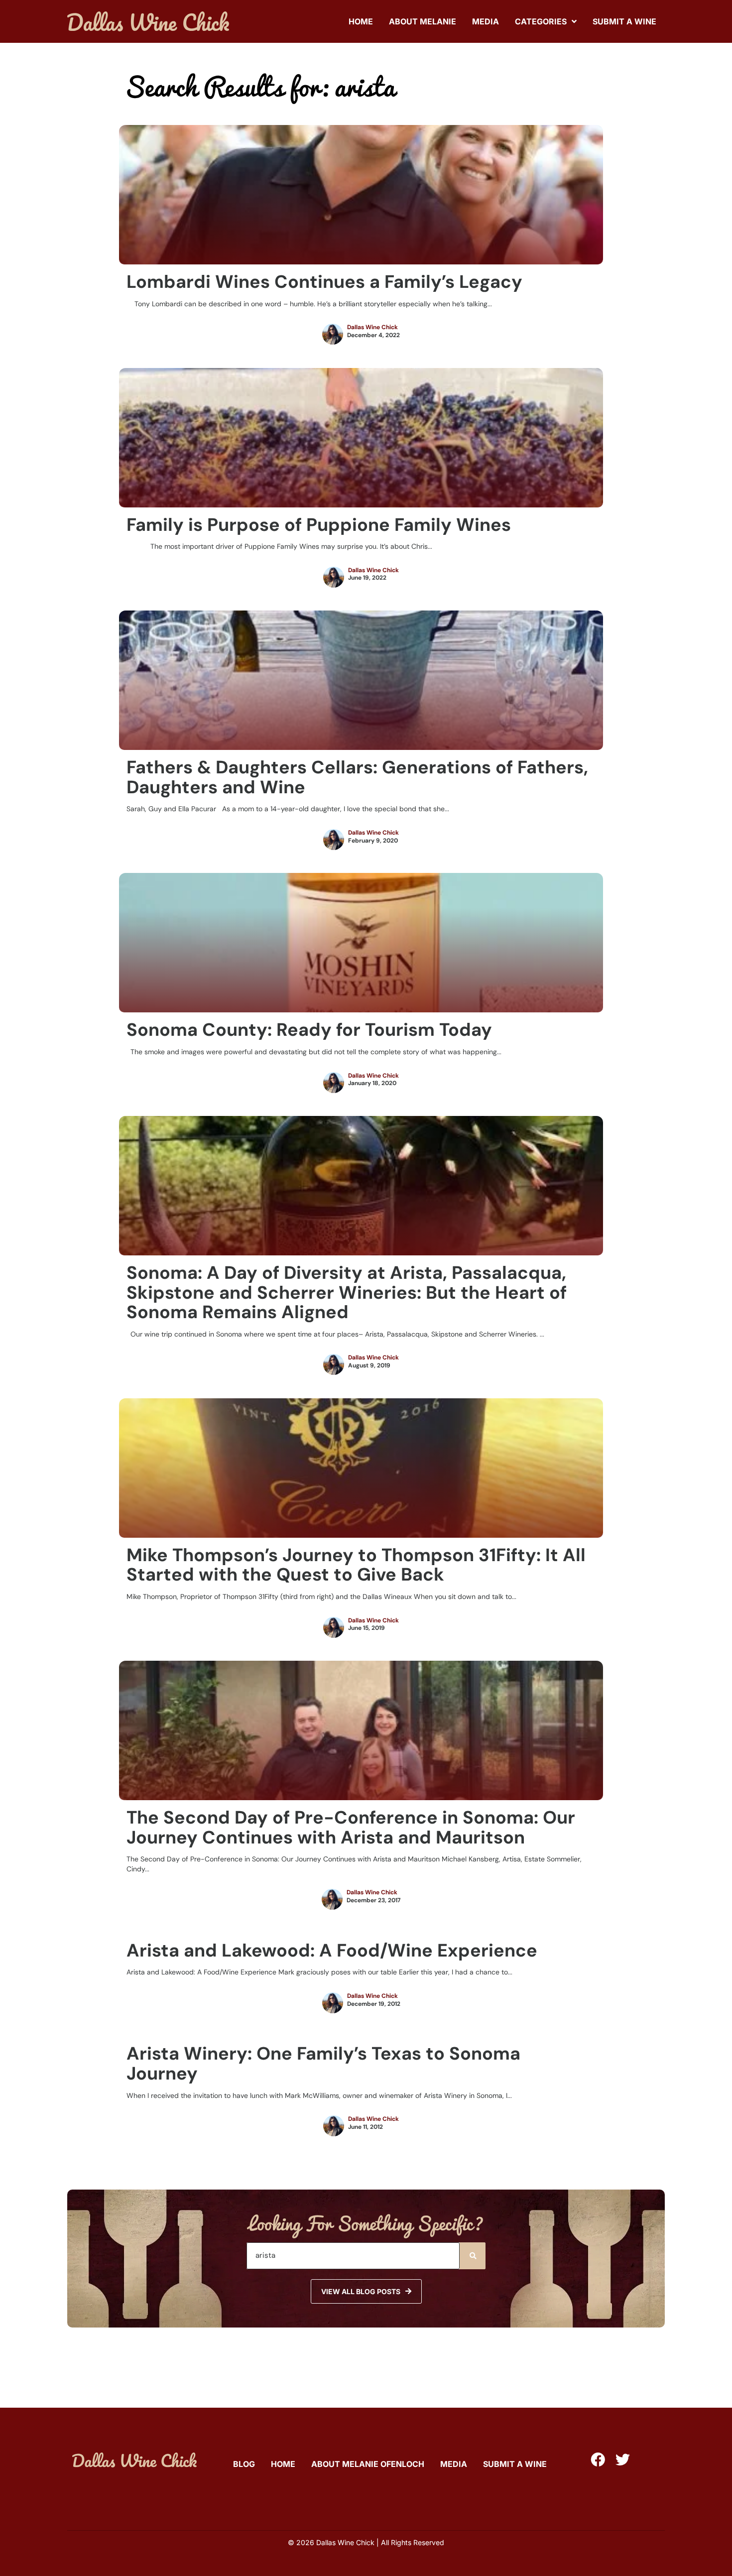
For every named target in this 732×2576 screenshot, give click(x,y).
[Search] (473, 2256)
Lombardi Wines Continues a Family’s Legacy (324, 282)
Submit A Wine (624, 21)
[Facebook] (598, 2460)
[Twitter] (623, 2460)
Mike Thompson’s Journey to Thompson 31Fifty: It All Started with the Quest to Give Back (356, 1565)
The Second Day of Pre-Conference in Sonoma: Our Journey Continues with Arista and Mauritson (351, 1827)
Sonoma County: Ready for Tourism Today (309, 1030)
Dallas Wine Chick (372, 327)
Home (361, 21)
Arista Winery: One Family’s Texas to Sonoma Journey (323, 2063)
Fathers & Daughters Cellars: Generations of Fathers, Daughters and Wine (357, 777)
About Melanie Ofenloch (368, 2464)
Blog (244, 2464)
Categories (541, 21)
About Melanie (423, 21)
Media (486, 21)
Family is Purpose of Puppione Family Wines (319, 525)
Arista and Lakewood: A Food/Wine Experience (332, 1950)
